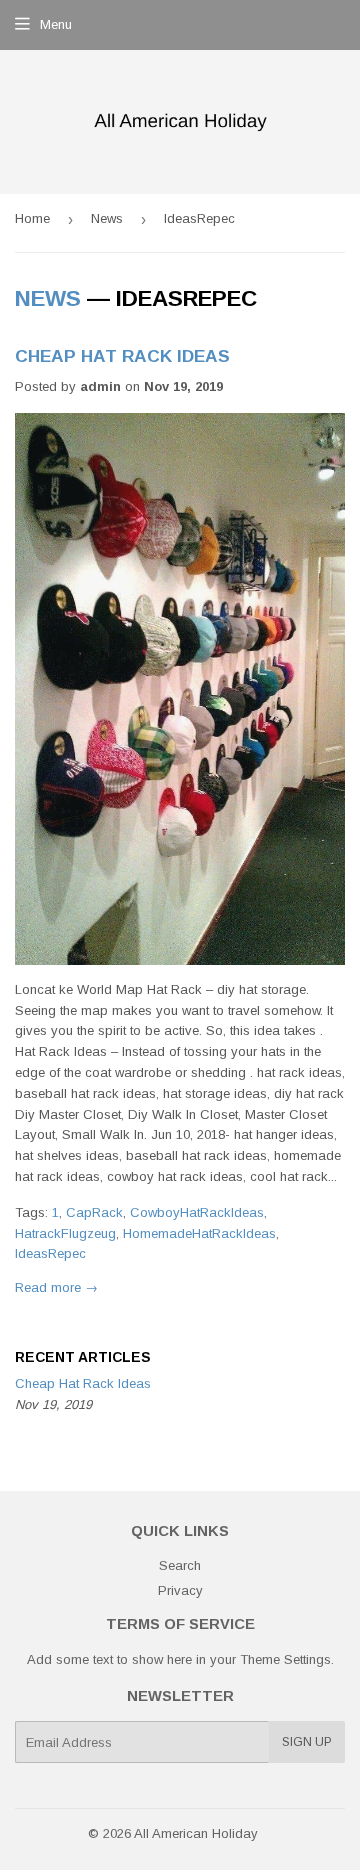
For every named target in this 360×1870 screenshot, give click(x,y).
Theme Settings (285, 1659)
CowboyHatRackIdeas (197, 1212)
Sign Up (307, 1742)
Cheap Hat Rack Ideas (122, 356)
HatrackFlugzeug (65, 1233)
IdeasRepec (50, 1253)
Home (32, 218)
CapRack (94, 1212)
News (107, 218)
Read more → (56, 1287)
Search (180, 1565)
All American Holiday (196, 1833)
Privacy (180, 1590)
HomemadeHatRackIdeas (199, 1233)
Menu (56, 24)
